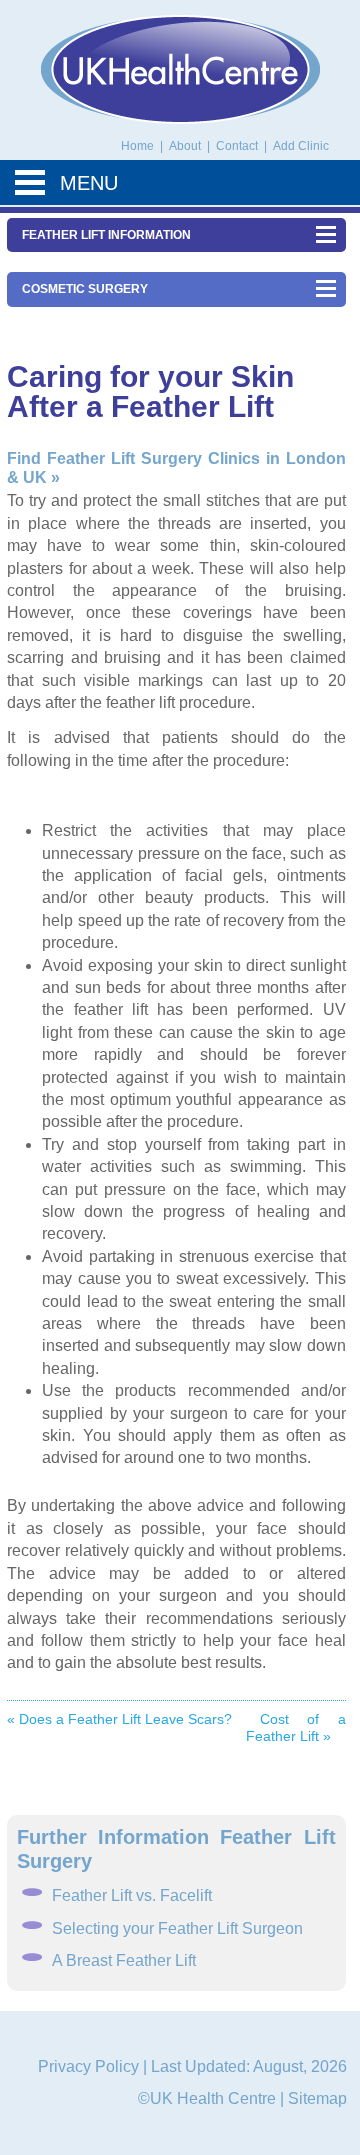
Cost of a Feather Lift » (295, 1727)
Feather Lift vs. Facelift (132, 1895)
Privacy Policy (88, 2066)
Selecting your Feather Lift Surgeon (177, 1928)
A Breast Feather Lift (124, 1960)
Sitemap (317, 2098)
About (186, 146)
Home (137, 146)
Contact (238, 146)
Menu (89, 183)
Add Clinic (301, 146)
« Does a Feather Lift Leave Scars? (119, 1719)
